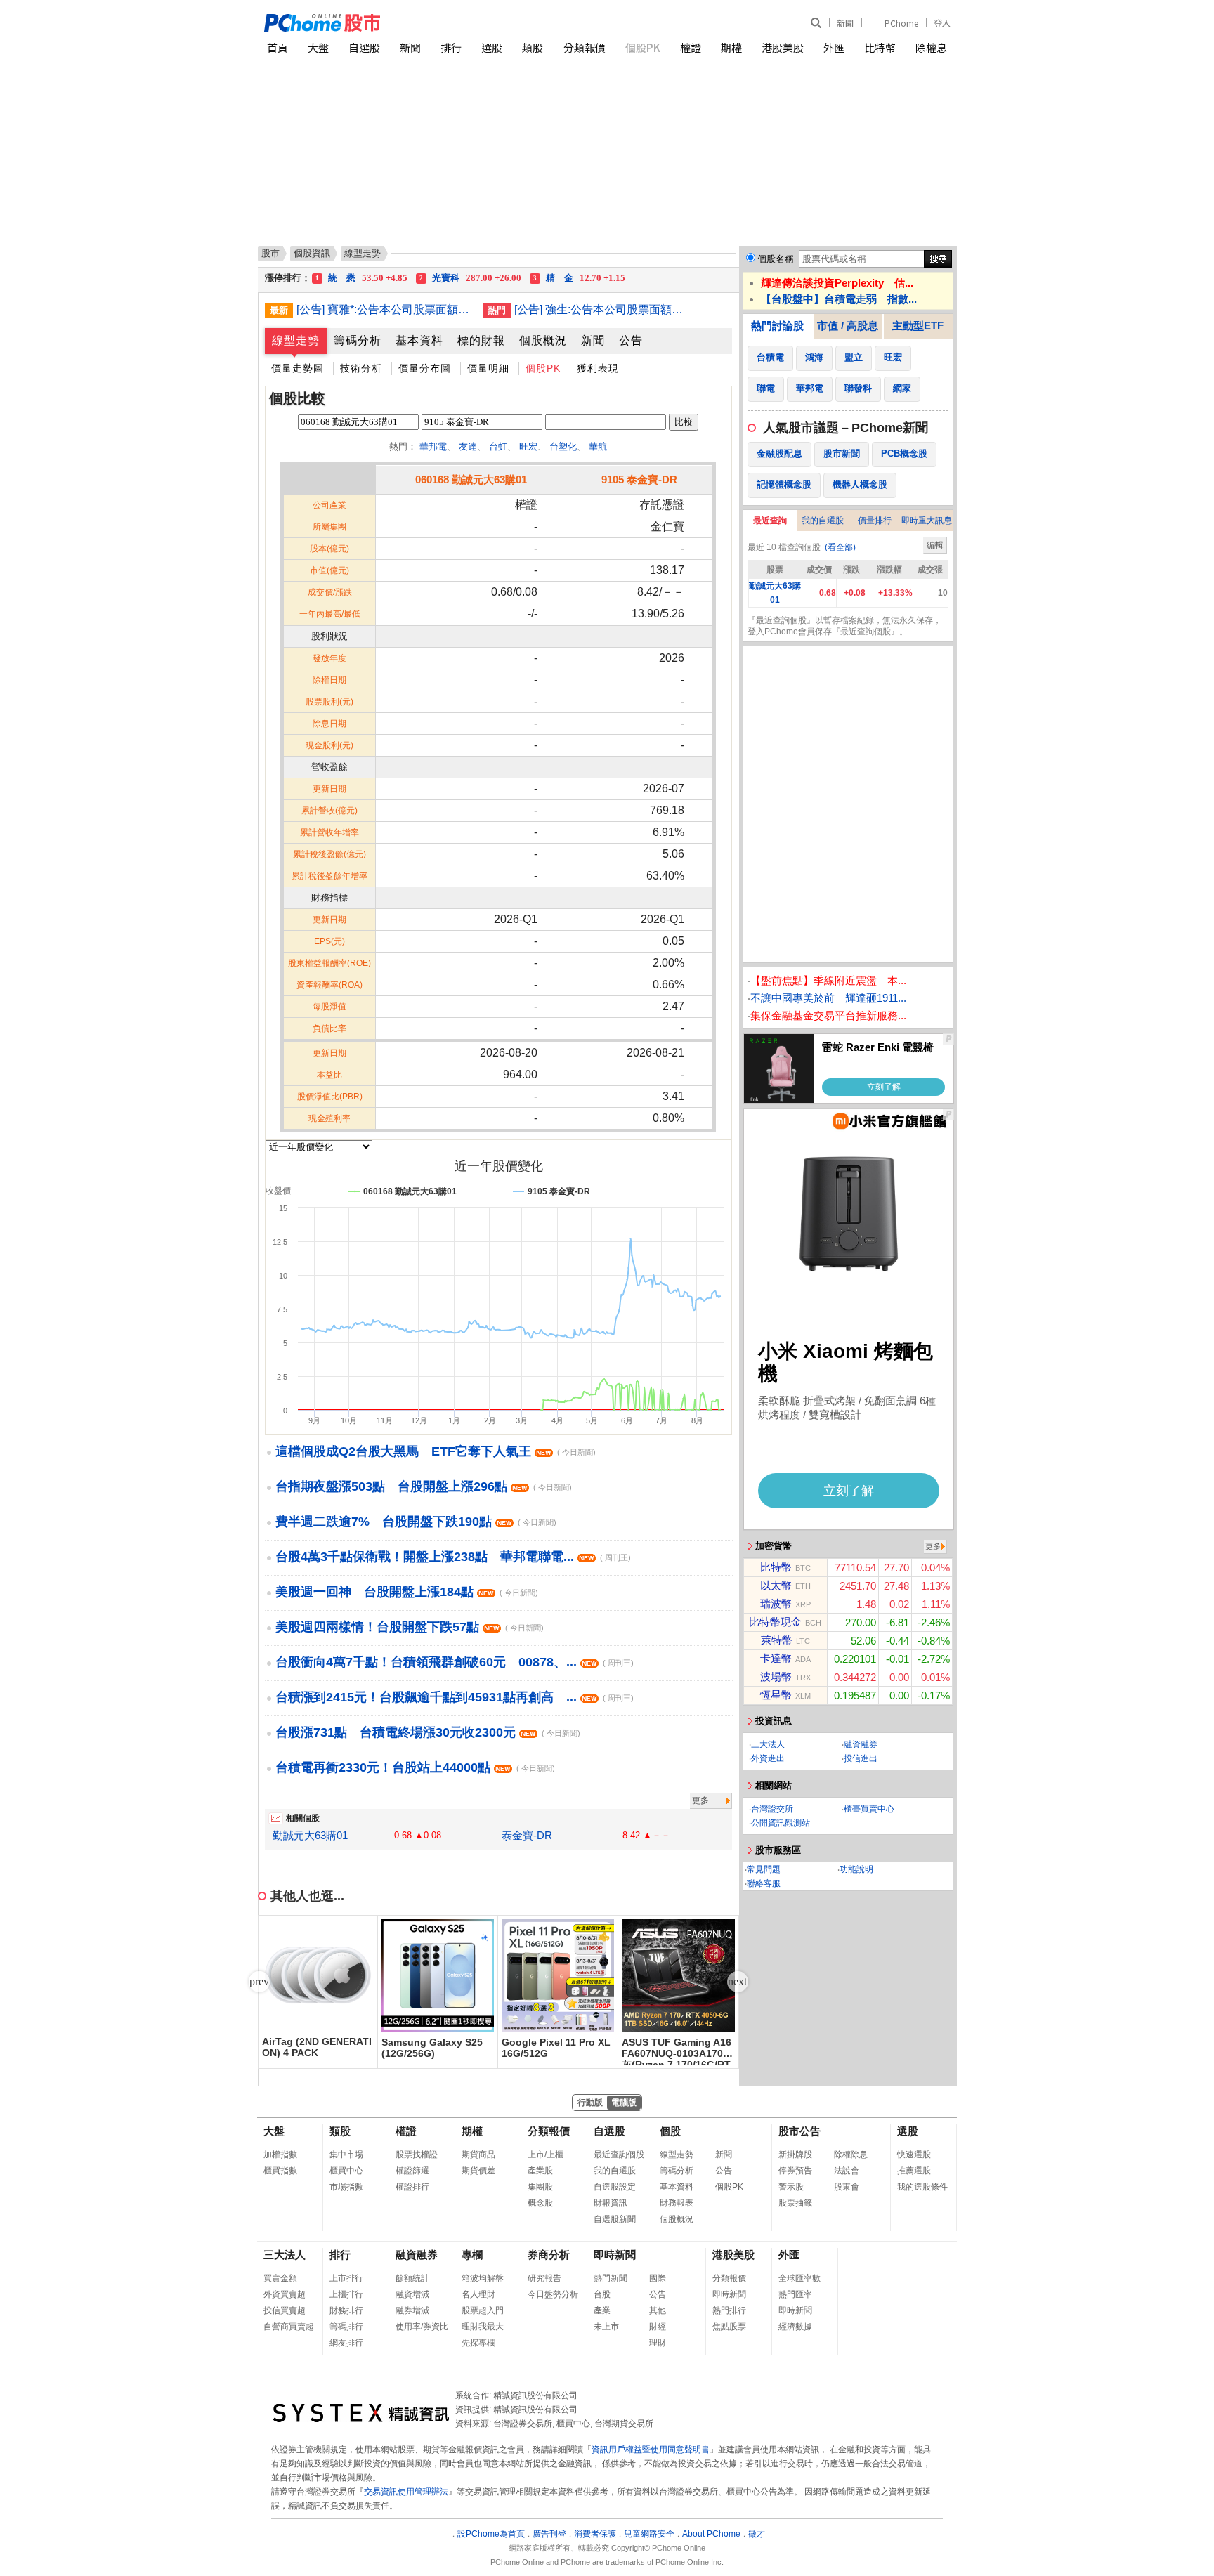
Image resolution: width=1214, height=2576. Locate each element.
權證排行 (412, 2187)
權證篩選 (412, 2171)
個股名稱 (776, 259)
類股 (533, 47)
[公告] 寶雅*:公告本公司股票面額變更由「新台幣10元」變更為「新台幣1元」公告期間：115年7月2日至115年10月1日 (384, 309)
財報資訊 (611, 2203)
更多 (700, 1800)
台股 (602, 2294)
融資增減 (412, 2294)
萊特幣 (777, 1640)
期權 (731, 47)
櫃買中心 (346, 2171)
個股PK (643, 47)
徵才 (757, 2534)
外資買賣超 (285, 2294)
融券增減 (412, 2310)
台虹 (498, 446)
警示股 (791, 2187)
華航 (598, 446)
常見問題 (764, 1869)
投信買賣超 (285, 2310)
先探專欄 (478, 2343)
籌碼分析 (358, 340)
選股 (492, 47)
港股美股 (783, 47)
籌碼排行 (346, 2327)
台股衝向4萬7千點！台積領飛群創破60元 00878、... (455, 1662)
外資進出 (768, 1758)
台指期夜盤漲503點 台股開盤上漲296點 (424, 1486)
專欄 (472, 2255)
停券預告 (795, 2171)
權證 (691, 47)
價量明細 (488, 368)
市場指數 (346, 2187)
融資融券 (861, 1744)
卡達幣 (776, 1658)
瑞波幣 (776, 1603)
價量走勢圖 (298, 368)
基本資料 (419, 340)
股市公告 (799, 2131)
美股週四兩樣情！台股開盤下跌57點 (410, 1627)
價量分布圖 (425, 368)
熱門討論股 (777, 326)
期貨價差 (478, 2171)
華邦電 (433, 446)
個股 (670, 2131)
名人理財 (478, 2294)
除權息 (931, 47)
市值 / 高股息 (848, 326)
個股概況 (543, 340)
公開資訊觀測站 (781, 1823)
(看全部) (840, 547)
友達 (468, 446)
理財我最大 (483, 2327)
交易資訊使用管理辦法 (406, 2492)
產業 (602, 2310)
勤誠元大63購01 (310, 1835)
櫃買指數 (280, 2171)
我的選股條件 (922, 2187)
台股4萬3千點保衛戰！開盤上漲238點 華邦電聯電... (453, 1557)
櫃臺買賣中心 (869, 1809)
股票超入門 (483, 2310)
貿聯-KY (489, 281)
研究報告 (544, 2278)
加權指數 (280, 2155)
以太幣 (776, 1585)
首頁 (278, 47)
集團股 (540, 2187)
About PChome (711, 2534)
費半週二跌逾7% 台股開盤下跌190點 (416, 1522)
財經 (658, 2327)
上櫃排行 (346, 2294)
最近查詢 (770, 521)
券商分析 (549, 2255)
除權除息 (851, 2155)
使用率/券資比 (422, 2327)
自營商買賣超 (289, 2327)
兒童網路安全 (649, 2534)
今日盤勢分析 (553, 2294)
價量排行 (875, 521)
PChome (901, 23)
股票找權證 (417, 2155)
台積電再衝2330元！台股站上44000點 (415, 1767)
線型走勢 (296, 340)
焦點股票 (729, 2327)
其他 (658, 2310)
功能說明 (856, 1869)
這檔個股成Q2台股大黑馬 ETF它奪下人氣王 (436, 1451)
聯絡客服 (764, 1883)
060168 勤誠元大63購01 (471, 479)
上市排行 (346, 2278)
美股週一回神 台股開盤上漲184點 (407, 1592)
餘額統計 (412, 2278)
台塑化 (563, 446)
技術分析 (361, 368)
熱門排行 (729, 2310)
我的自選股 (823, 521)
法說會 (847, 2171)
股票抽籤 (795, 2203)
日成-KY (610, 281)
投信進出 (861, 1758)
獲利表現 (598, 368)
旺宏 (528, 446)
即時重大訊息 (927, 521)
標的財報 (481, 340)
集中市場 (346, 2155)
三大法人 (768, 1744)
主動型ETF (918, 326)
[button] (738, 1982)
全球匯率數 (799, 2278)
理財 (658, 2343)
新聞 (845, 23)
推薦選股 (914, 2171)
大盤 (318, 47)
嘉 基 (366, 281)
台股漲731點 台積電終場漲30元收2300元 (428, 1732)
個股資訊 (312, 253)
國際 (658, 2278)
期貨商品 (478, 2155)
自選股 (364, 47)
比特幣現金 (775, 1622)
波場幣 (776, 1676)
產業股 (540, 2171)
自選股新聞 (615, 2219)
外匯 (834, 47)
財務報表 (677, 2203)
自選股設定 (615, 2187)
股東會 (847, 2187)
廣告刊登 (549, 2534)
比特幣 (880, 47)
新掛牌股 (795, 2155)
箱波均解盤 (483, 2278)
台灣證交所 (772, 1809)
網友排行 (346, 2343)
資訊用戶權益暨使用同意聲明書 (651, 2450)
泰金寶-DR (527, 1835)
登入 (942, 23)
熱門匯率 (795, 2294)
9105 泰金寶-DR (639, 479)
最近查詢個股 (619, 2155)
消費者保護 (595, 2534)
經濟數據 (795, 2327)
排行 (451, 47)
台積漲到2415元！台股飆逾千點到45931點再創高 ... (455, 1697)
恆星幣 (776, 1695)
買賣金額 (280, 2278)
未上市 (606, 2327)
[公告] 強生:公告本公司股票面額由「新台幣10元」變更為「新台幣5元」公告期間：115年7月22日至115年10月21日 (602, 309)
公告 (631, 340)
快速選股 (914, 2155)
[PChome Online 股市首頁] (436, 23)
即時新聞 (615, 2255)
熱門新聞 (611, 2278)
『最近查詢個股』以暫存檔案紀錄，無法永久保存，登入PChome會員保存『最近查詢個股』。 (844, 626)
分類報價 (585, 47)
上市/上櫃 (546, 2155)
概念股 (540, 2203)
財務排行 (346, 2310)
